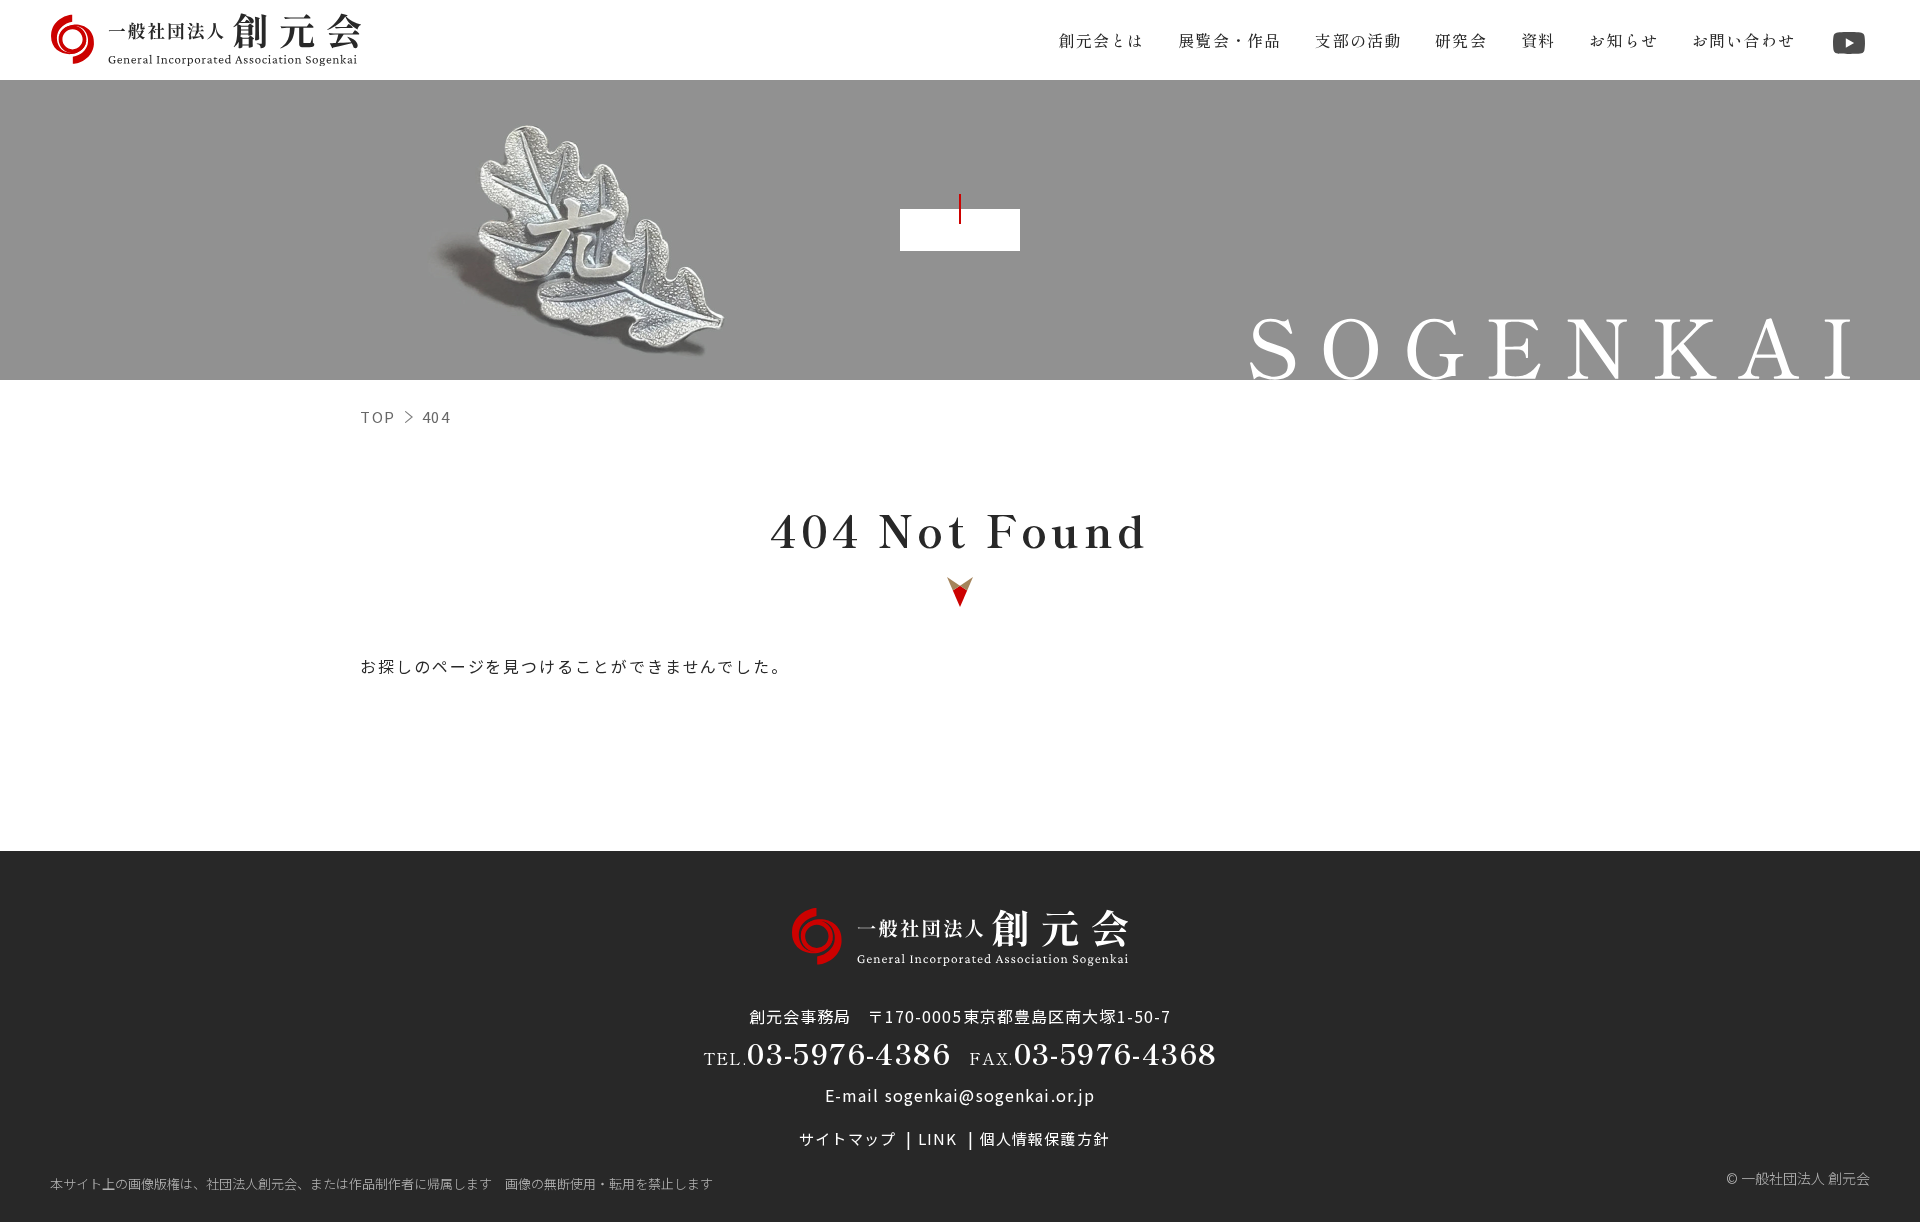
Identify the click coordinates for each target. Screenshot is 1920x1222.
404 (436, 416)
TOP (378, 416)
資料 (1538, 40)
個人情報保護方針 (1044, 1138)
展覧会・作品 (1229, 40)
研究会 (1461, 40)
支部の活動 (1358, 40)
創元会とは (1101, 40)
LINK (940, 1138)
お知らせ (1623, 40)
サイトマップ (849, 1138)
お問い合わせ (1743, 40)
